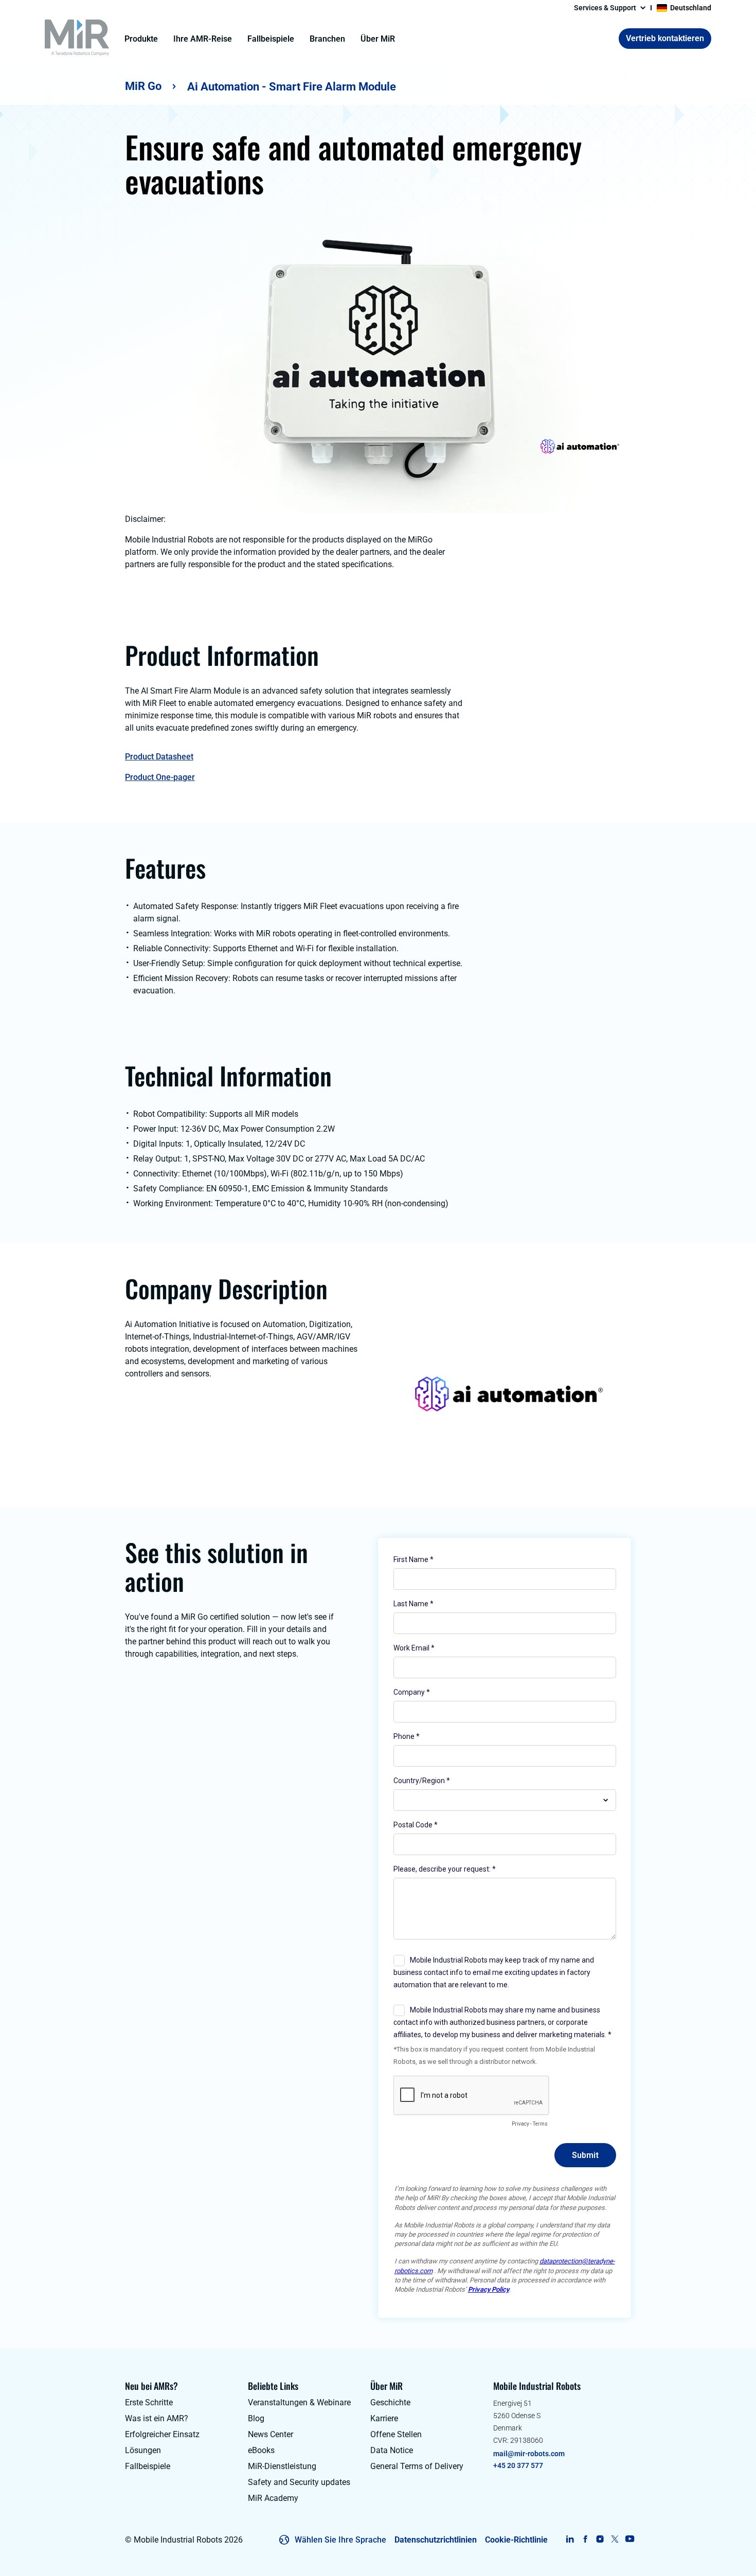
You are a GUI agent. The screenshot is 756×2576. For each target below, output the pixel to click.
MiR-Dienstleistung (282, 2466)
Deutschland (691, 8)
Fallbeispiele (271, 39)
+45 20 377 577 (518, 2465)
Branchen (327, 39)
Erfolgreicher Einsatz (162, 2434)
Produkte (141, 39)
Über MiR (378, 39)
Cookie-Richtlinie (516, 2540)
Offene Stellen (396, 2434)
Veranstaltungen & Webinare (299, 2402)
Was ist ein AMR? (157, 2418)
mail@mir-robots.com (529, 2454)
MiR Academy (273, 2498)
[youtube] (630, 2539)
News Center (271, 2434)
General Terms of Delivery (417, 2466)
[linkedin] (570, 2539)
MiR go (143, 86)
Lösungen (143, 2450)
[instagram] (600, 2539)
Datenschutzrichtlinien (436, 2540)
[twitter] (615, 2539)
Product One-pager (160, 777)
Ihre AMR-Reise (203, 39)
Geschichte (390, 2402)
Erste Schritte (149, 2402)
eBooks (261, 2450)
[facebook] (585, 2539)
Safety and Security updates (299, 2482)
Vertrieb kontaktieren (665, 38)
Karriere (384, 2418)
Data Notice (392, 2450)
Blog (256, 2418)
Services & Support (605, 8)
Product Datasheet (159, 757)
